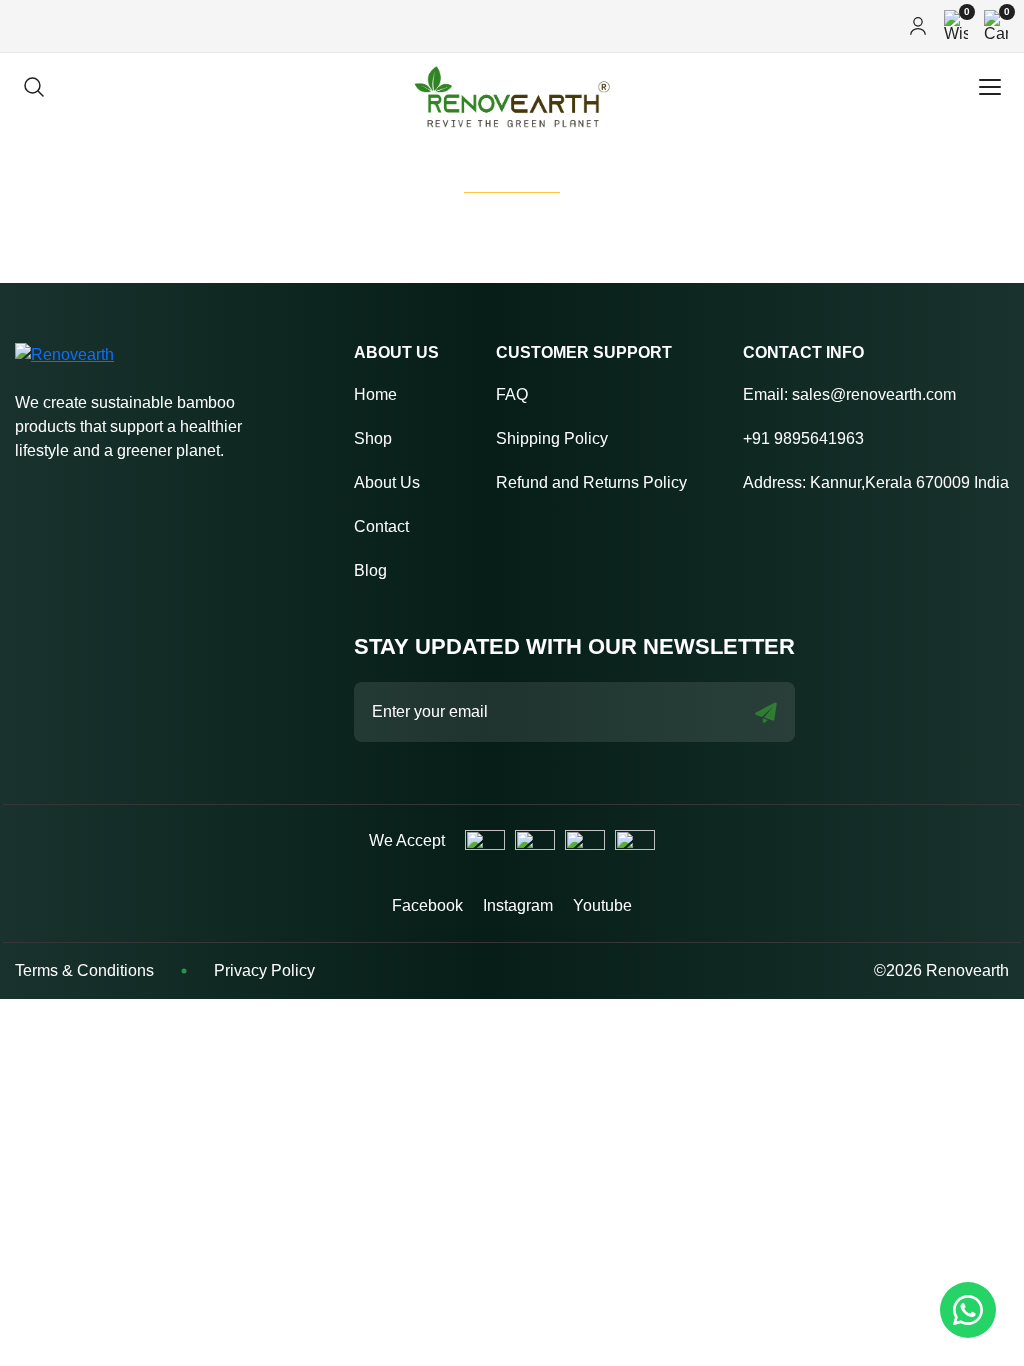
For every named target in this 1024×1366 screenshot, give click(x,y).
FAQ (512, 394)
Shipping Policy (552, 438)
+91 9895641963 (803, 438)
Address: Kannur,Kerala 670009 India (876, 482)
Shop (373, 438)
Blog (370, 570)
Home (375, 394)
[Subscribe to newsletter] (766, 712)
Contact (381, 526)
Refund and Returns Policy (591, 482)
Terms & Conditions (84, 970)
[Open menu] (990, 87)
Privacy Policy (264, 970)
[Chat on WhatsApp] (968, 1310)
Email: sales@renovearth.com (849, 394)
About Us (387, 482)
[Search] (34, 87)
